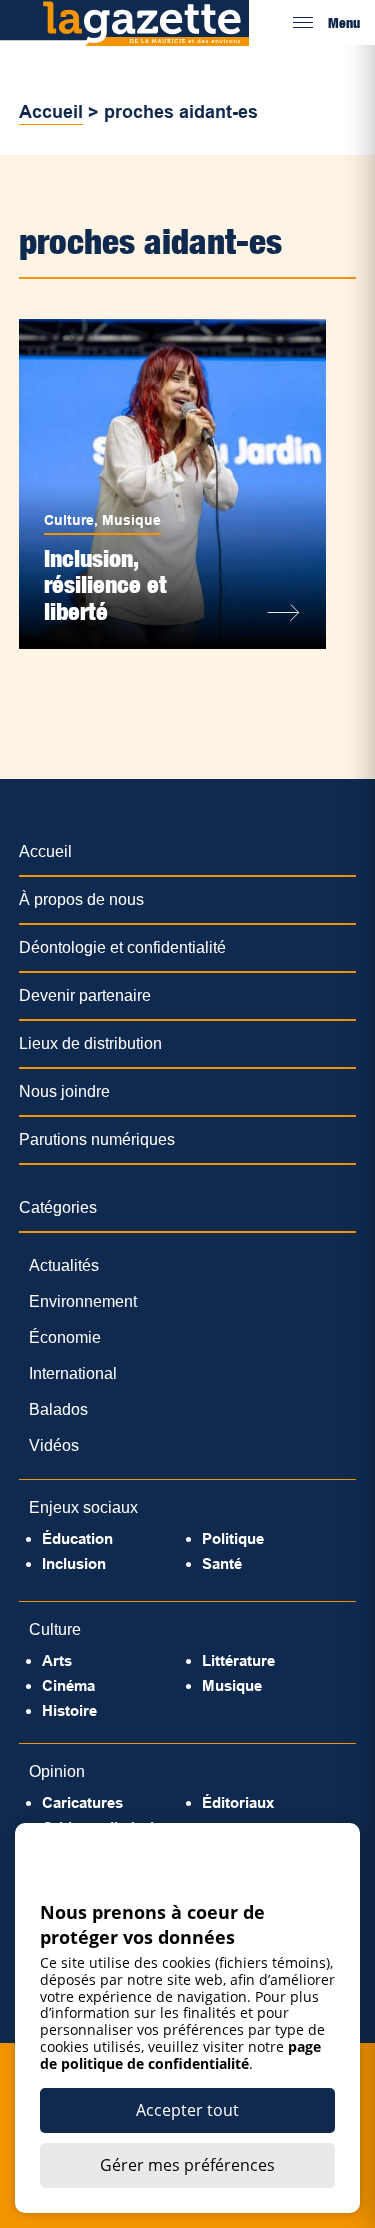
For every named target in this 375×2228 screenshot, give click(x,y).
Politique (233, 1538)
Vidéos (54, 1445)
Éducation (77, 1538)
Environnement (83, 1301)
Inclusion (74, 1563)
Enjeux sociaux (83, 1507)
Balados (58, 1409)
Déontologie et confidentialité (122, 947)
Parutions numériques (97, 1139)
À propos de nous (81, 899)
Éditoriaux (238, 1802)
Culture (69, 520)
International (73, 1373)
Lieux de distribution (90, 1043)
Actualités (64, 1265)
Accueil (51, 112)
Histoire (69, 1710)
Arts (57, 1660)
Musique (131, 520)
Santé (222, 1563)
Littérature (238, 1660)
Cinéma (68, 1685)
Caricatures (82, 1802)
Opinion (57, 1771)
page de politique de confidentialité (180, 2055)
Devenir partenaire (85, 995)
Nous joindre (64, 1091)
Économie (65, 1337)
